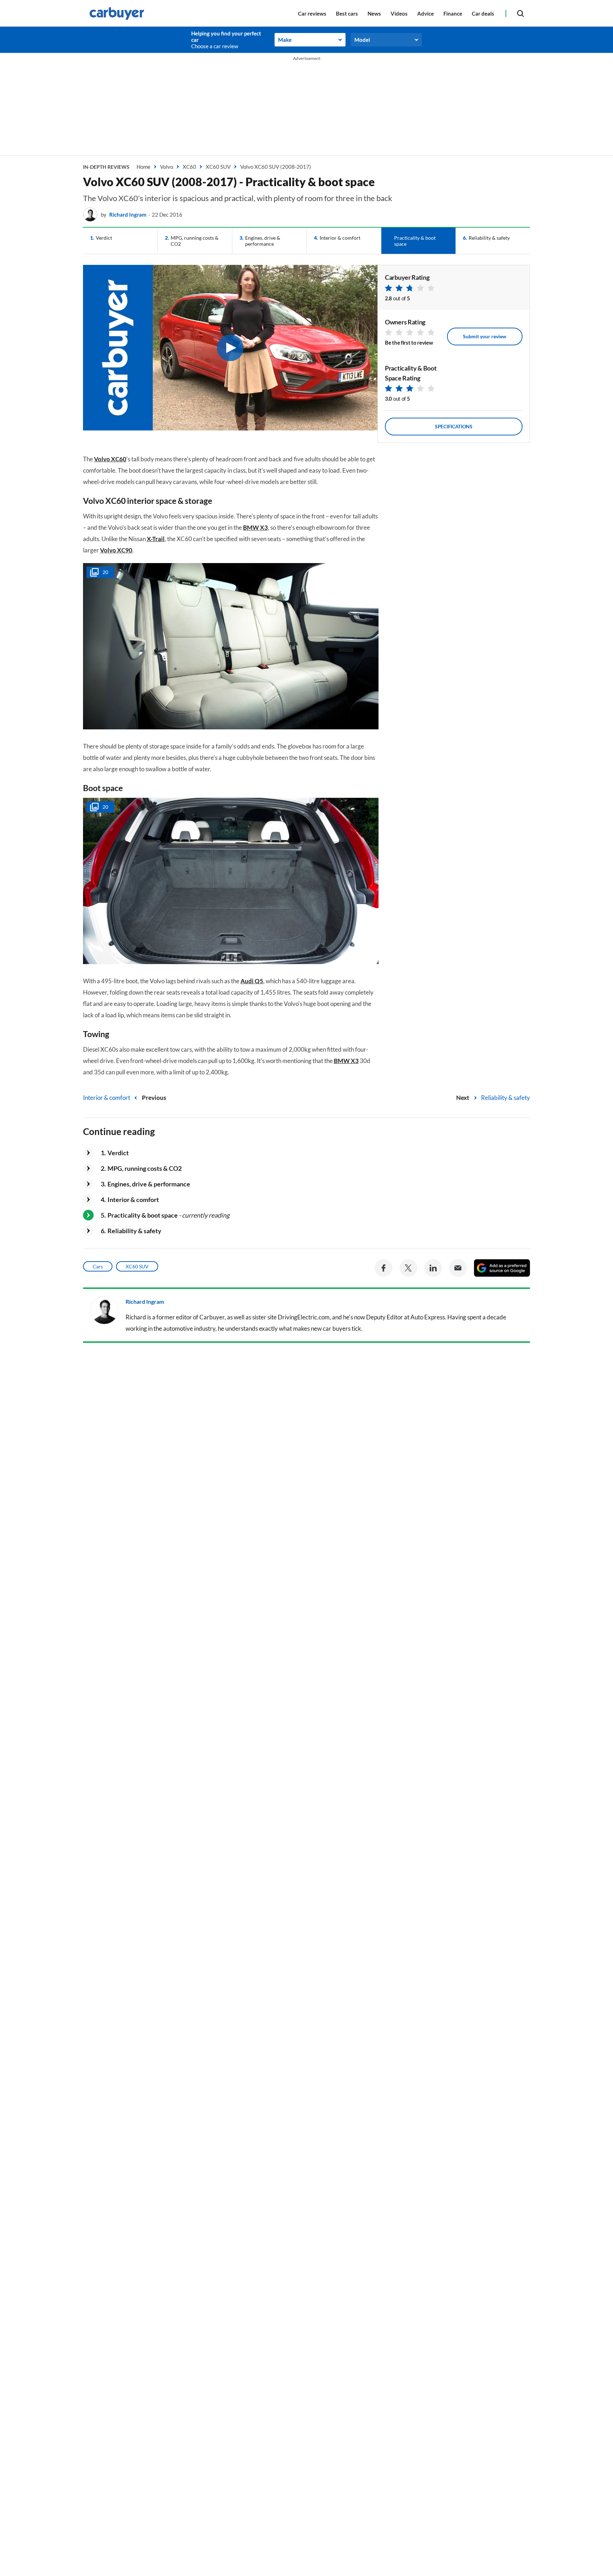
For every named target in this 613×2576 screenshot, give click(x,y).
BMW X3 (255, 527)
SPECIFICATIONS (454, 426)
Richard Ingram (128, 215)
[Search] (520, 13)
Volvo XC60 (110, 459)
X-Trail (156, 539)
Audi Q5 (252, 981)
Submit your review (485, 336)
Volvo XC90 (116, 550)
